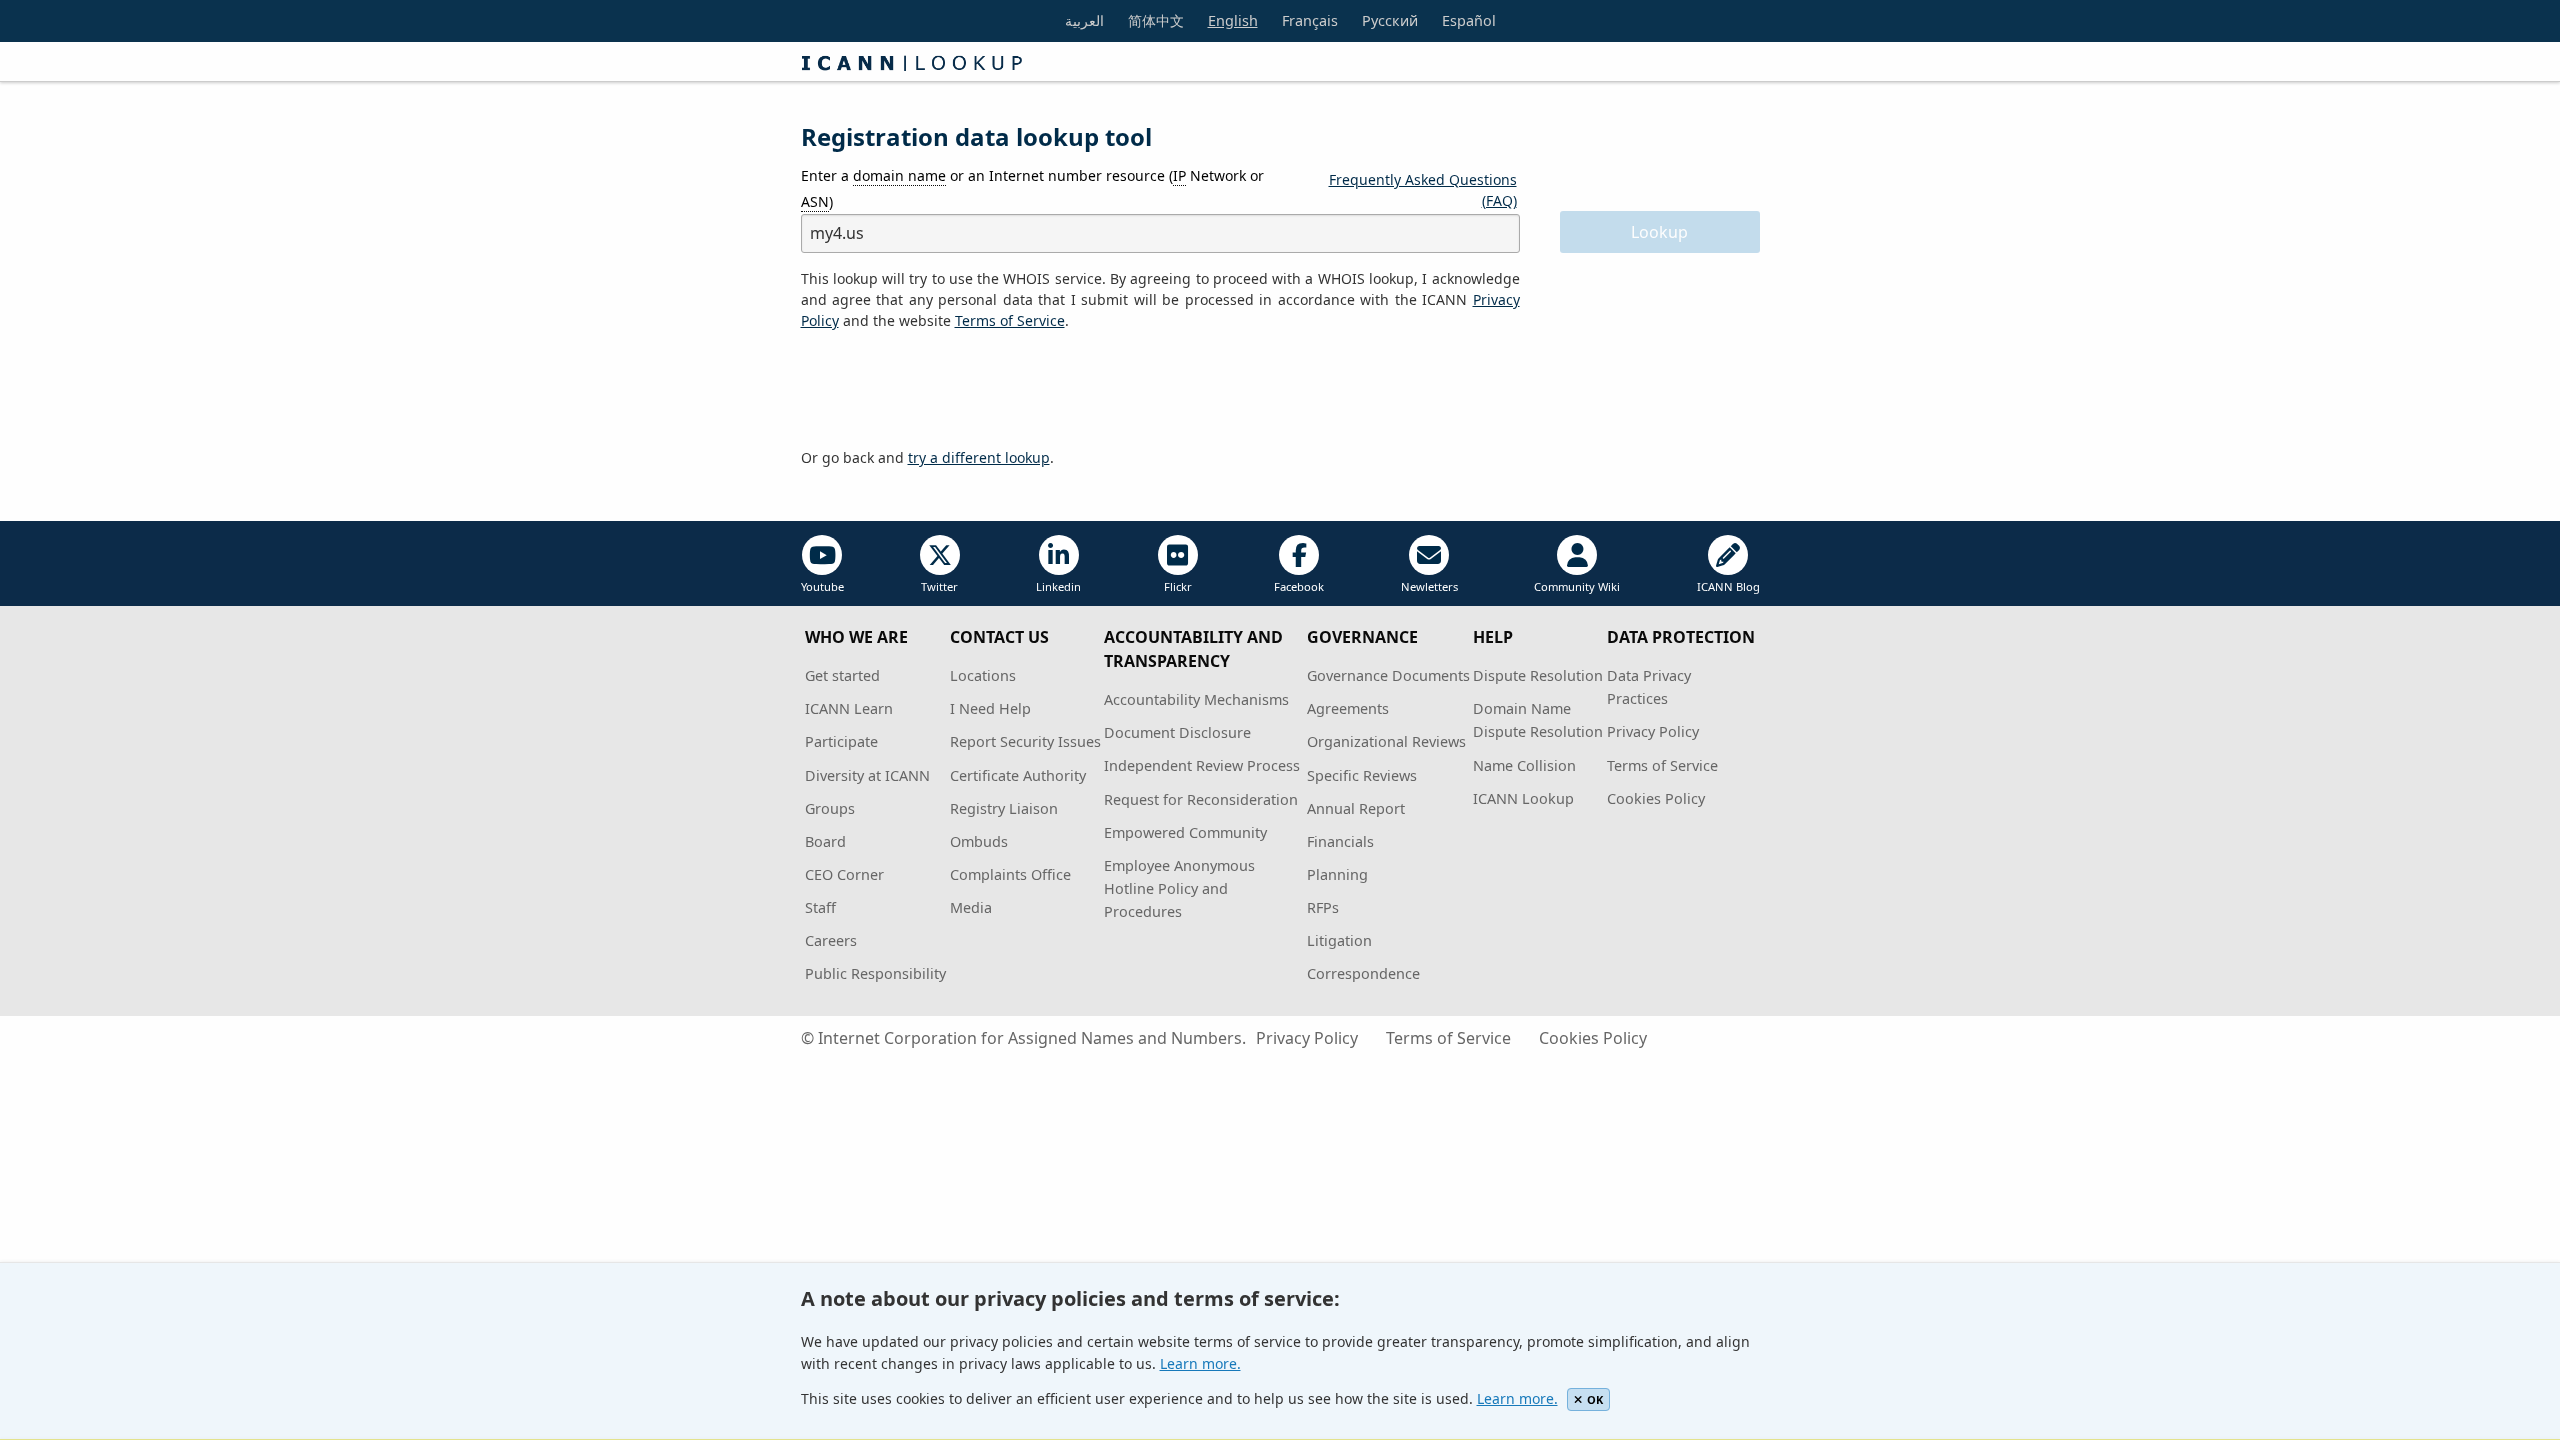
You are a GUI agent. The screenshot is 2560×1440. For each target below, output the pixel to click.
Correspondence (1363, 973)
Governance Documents (1388, 675)
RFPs (1323, 907)
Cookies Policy (1656, 798)
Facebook (1299, 586)
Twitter (939, 586)
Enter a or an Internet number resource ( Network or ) (1032, 188)
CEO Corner (844, 874)
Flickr (1178, 586)
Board (825, 841)
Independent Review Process (1202, 765)
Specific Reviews (1362, 775)
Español (1469, 20)
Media (971, 907)
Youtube (822, 586)
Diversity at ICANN (867, 775)
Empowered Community (1185, 832)
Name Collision (1524, 765)
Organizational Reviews (1386, 741)
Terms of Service (1662, 765)
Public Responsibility (875, 973)
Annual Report (1356, 808)
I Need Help (990, 708)
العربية (1084, 20)
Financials (1340, 841)
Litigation (1339, 940)
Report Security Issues (1025, 741)
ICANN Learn (849, 708)
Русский (1390, 20)
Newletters (1429, 586)
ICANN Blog (1728, 586)
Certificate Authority (1018, 775)
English (1233, 20)
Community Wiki (1577, 586)
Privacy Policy (1653, 731)
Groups (830, 808)
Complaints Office (1010, 874)
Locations (983, 675)
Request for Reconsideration (1201, 799)
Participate (841, 741)
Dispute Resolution (1538, 675)
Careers (831, 940)
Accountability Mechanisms (1196, 699)
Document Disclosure (1177, 732)
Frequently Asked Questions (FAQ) (1423, 190)
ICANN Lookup (1523, 798)
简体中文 (1156, 20)
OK (1595, 1399)
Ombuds (979, 841)
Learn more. (1200, 1363)
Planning (1337, 874)
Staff (820, 907)
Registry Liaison (1004, 808)
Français (1310, 20)
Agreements (1348, 708)
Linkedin (1058, 586)
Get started (842, 675)
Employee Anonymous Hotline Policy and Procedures (1179, 888)
